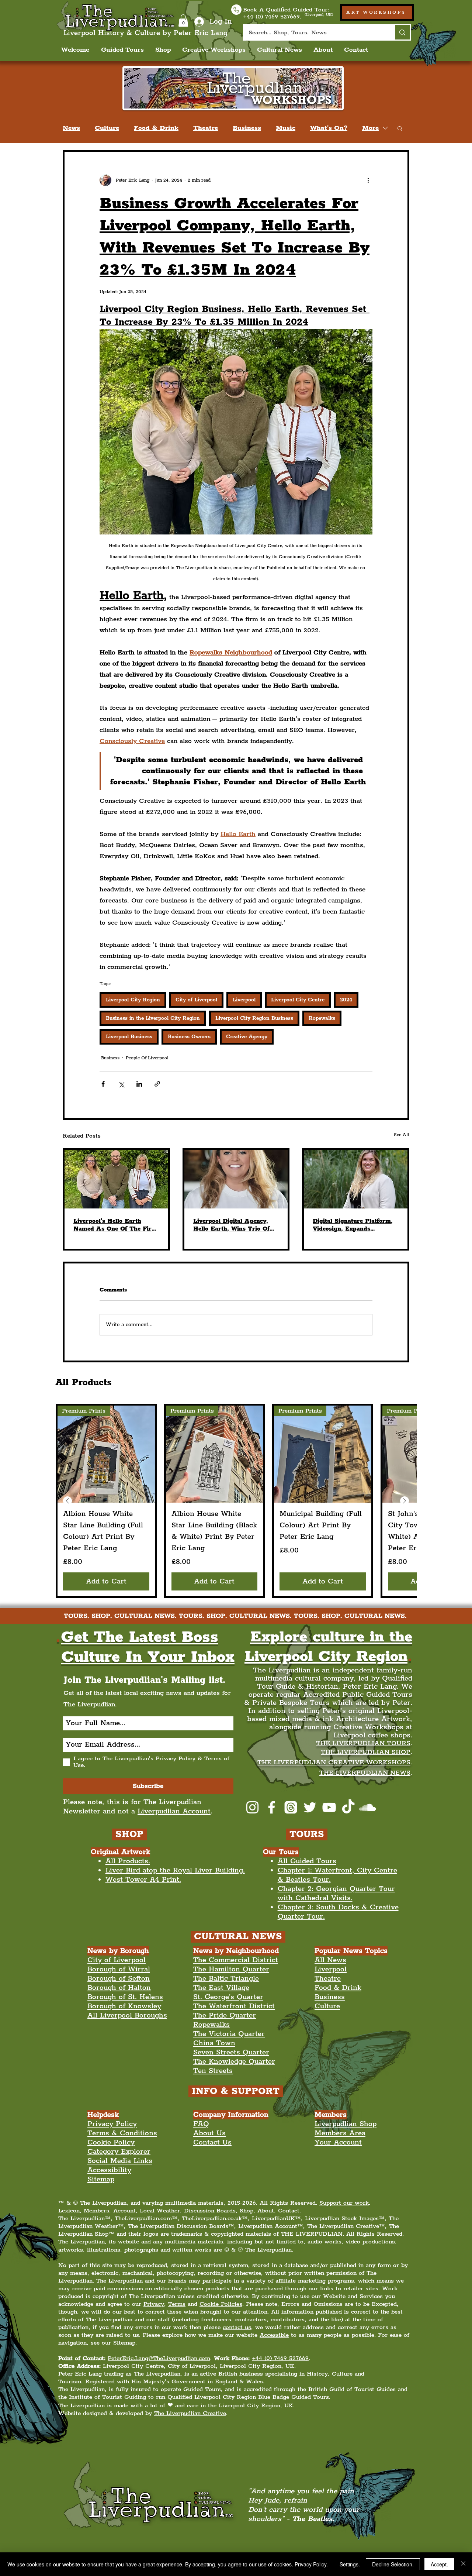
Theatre (206, 128)
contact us (237, 2327)
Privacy (154, 2304)
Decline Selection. (393, 2564)
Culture (107, 128)
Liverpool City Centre (298, 1000)
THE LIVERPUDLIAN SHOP (366, 1752)
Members (96, 2211)
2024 (346, 1000)
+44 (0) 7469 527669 (280, 2358)
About (266, 2211)
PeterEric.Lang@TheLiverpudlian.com (159, 2358)
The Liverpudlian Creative (190, 2413)
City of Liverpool (196, 1000)
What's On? (329, 128)
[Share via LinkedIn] (139, 1084)
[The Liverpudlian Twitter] (310, 1807)
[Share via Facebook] (103, 1084)
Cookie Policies (221, 2304)
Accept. (439, 2564)
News (71, 128)
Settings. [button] (350, 2564)
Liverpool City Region (133, 1000)
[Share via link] (157, 1084)
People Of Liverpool (147, 1058)
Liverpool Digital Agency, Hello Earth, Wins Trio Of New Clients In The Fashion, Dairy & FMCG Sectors (235, 1225)
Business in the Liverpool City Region (153, 1018)
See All (402, 1135)
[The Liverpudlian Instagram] (252, 1807)
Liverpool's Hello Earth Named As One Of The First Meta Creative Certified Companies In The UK (115, 1225)
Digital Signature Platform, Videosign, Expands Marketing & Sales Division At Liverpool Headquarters (353, 1225)
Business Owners (189, 1037)
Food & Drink (156, 128)
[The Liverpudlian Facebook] (272, 1807)
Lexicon (69, 2211)
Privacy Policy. (311, 2564)
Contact (289, 2211)
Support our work (344, 2203)
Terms (177, 2304)
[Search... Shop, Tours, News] (402, 32)
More (370, 128)
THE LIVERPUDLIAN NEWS (365, 1773)
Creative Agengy (247, 1037)
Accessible (274, 2335)
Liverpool (244, 1000)
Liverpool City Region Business (254, 1018)
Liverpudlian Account (174, 1811)
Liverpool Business (129, 1037)
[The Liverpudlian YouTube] (329, 1807)
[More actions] (368, 180)
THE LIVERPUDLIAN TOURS (363, 1743)
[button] (183, 20)
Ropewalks (322, 1018)
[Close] (463, 2564)
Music (286, 128)
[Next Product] (405, 1501)
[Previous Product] (67, 1501)
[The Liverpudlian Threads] (291, 1807)
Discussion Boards (210, 2211)
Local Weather (160, 2211)
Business (247, 128)
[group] (236, 1501)
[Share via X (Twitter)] (121, 1084)
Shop (247, 2211)
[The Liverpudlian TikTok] (348, 1807)
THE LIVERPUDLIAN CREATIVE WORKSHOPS (334, 1762)
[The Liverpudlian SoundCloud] (367, 1807)
